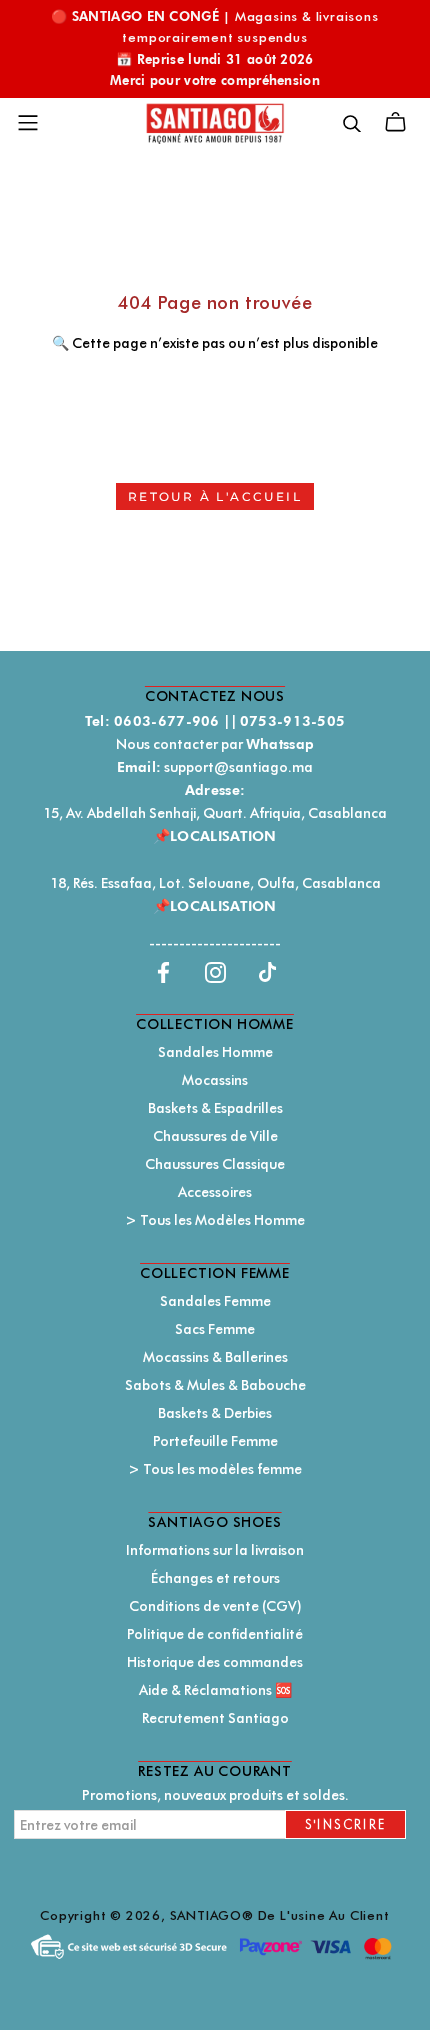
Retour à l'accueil (215, 496)
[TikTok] (267, 971)
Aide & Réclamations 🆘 (215, 1690)
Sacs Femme (215, 1329)
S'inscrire (346, 1824)
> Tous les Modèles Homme (215, 1220)
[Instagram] (215, 971)
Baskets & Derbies (215, 1413)
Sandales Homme (215, 1052)
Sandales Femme (215, 1301)
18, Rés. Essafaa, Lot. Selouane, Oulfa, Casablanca (215, 883)
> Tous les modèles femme (215, 1469)
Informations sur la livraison (215, 1550)
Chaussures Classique (215, 1164)
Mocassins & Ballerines (215, 1357)
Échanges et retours (215, 1578)
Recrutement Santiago (215, 1718)
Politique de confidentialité (215, 1634)
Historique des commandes (215, 1662)
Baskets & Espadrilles (215, 1108)
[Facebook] (163, 971)
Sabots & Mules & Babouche (215, 1385)
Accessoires (215, 1192)
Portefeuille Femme (215, 1441)
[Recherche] (352, 122)
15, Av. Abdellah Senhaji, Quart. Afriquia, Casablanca (215, 813)
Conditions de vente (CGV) (215, 1606)
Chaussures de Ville (215, 1136)
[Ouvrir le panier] (395, 122)
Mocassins (215, 1080)
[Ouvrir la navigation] (28, 123)
